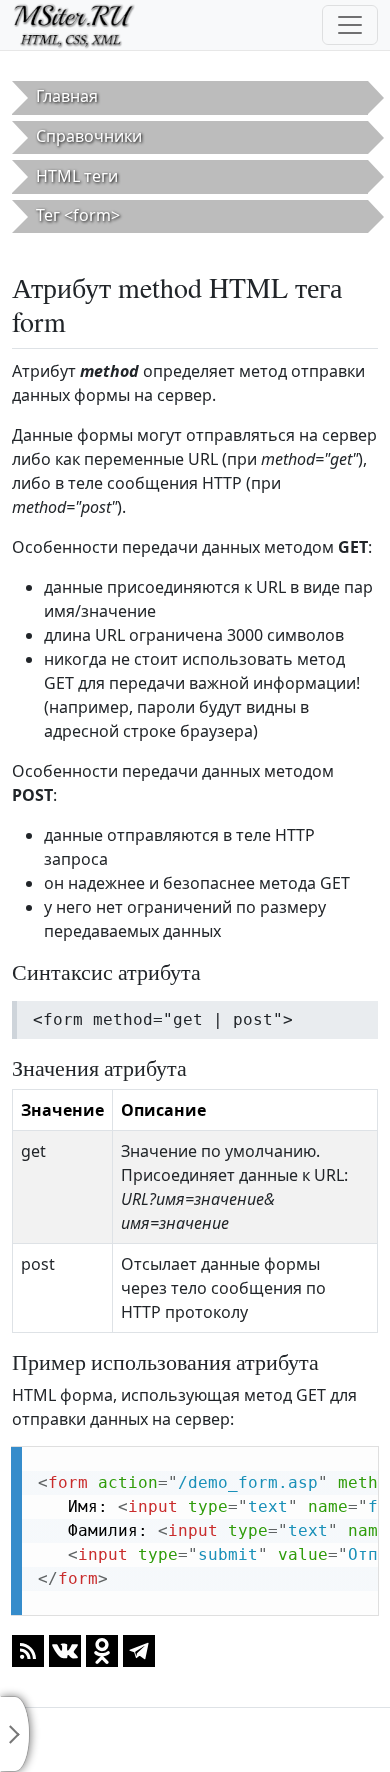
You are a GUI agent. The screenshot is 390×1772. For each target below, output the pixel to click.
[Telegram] (139, 1649)
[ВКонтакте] (65, 1649)
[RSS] (28, 1649)
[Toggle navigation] (350, 25)
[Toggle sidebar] (15, 1734)
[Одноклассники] (102, 1649)
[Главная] (82, 25)
